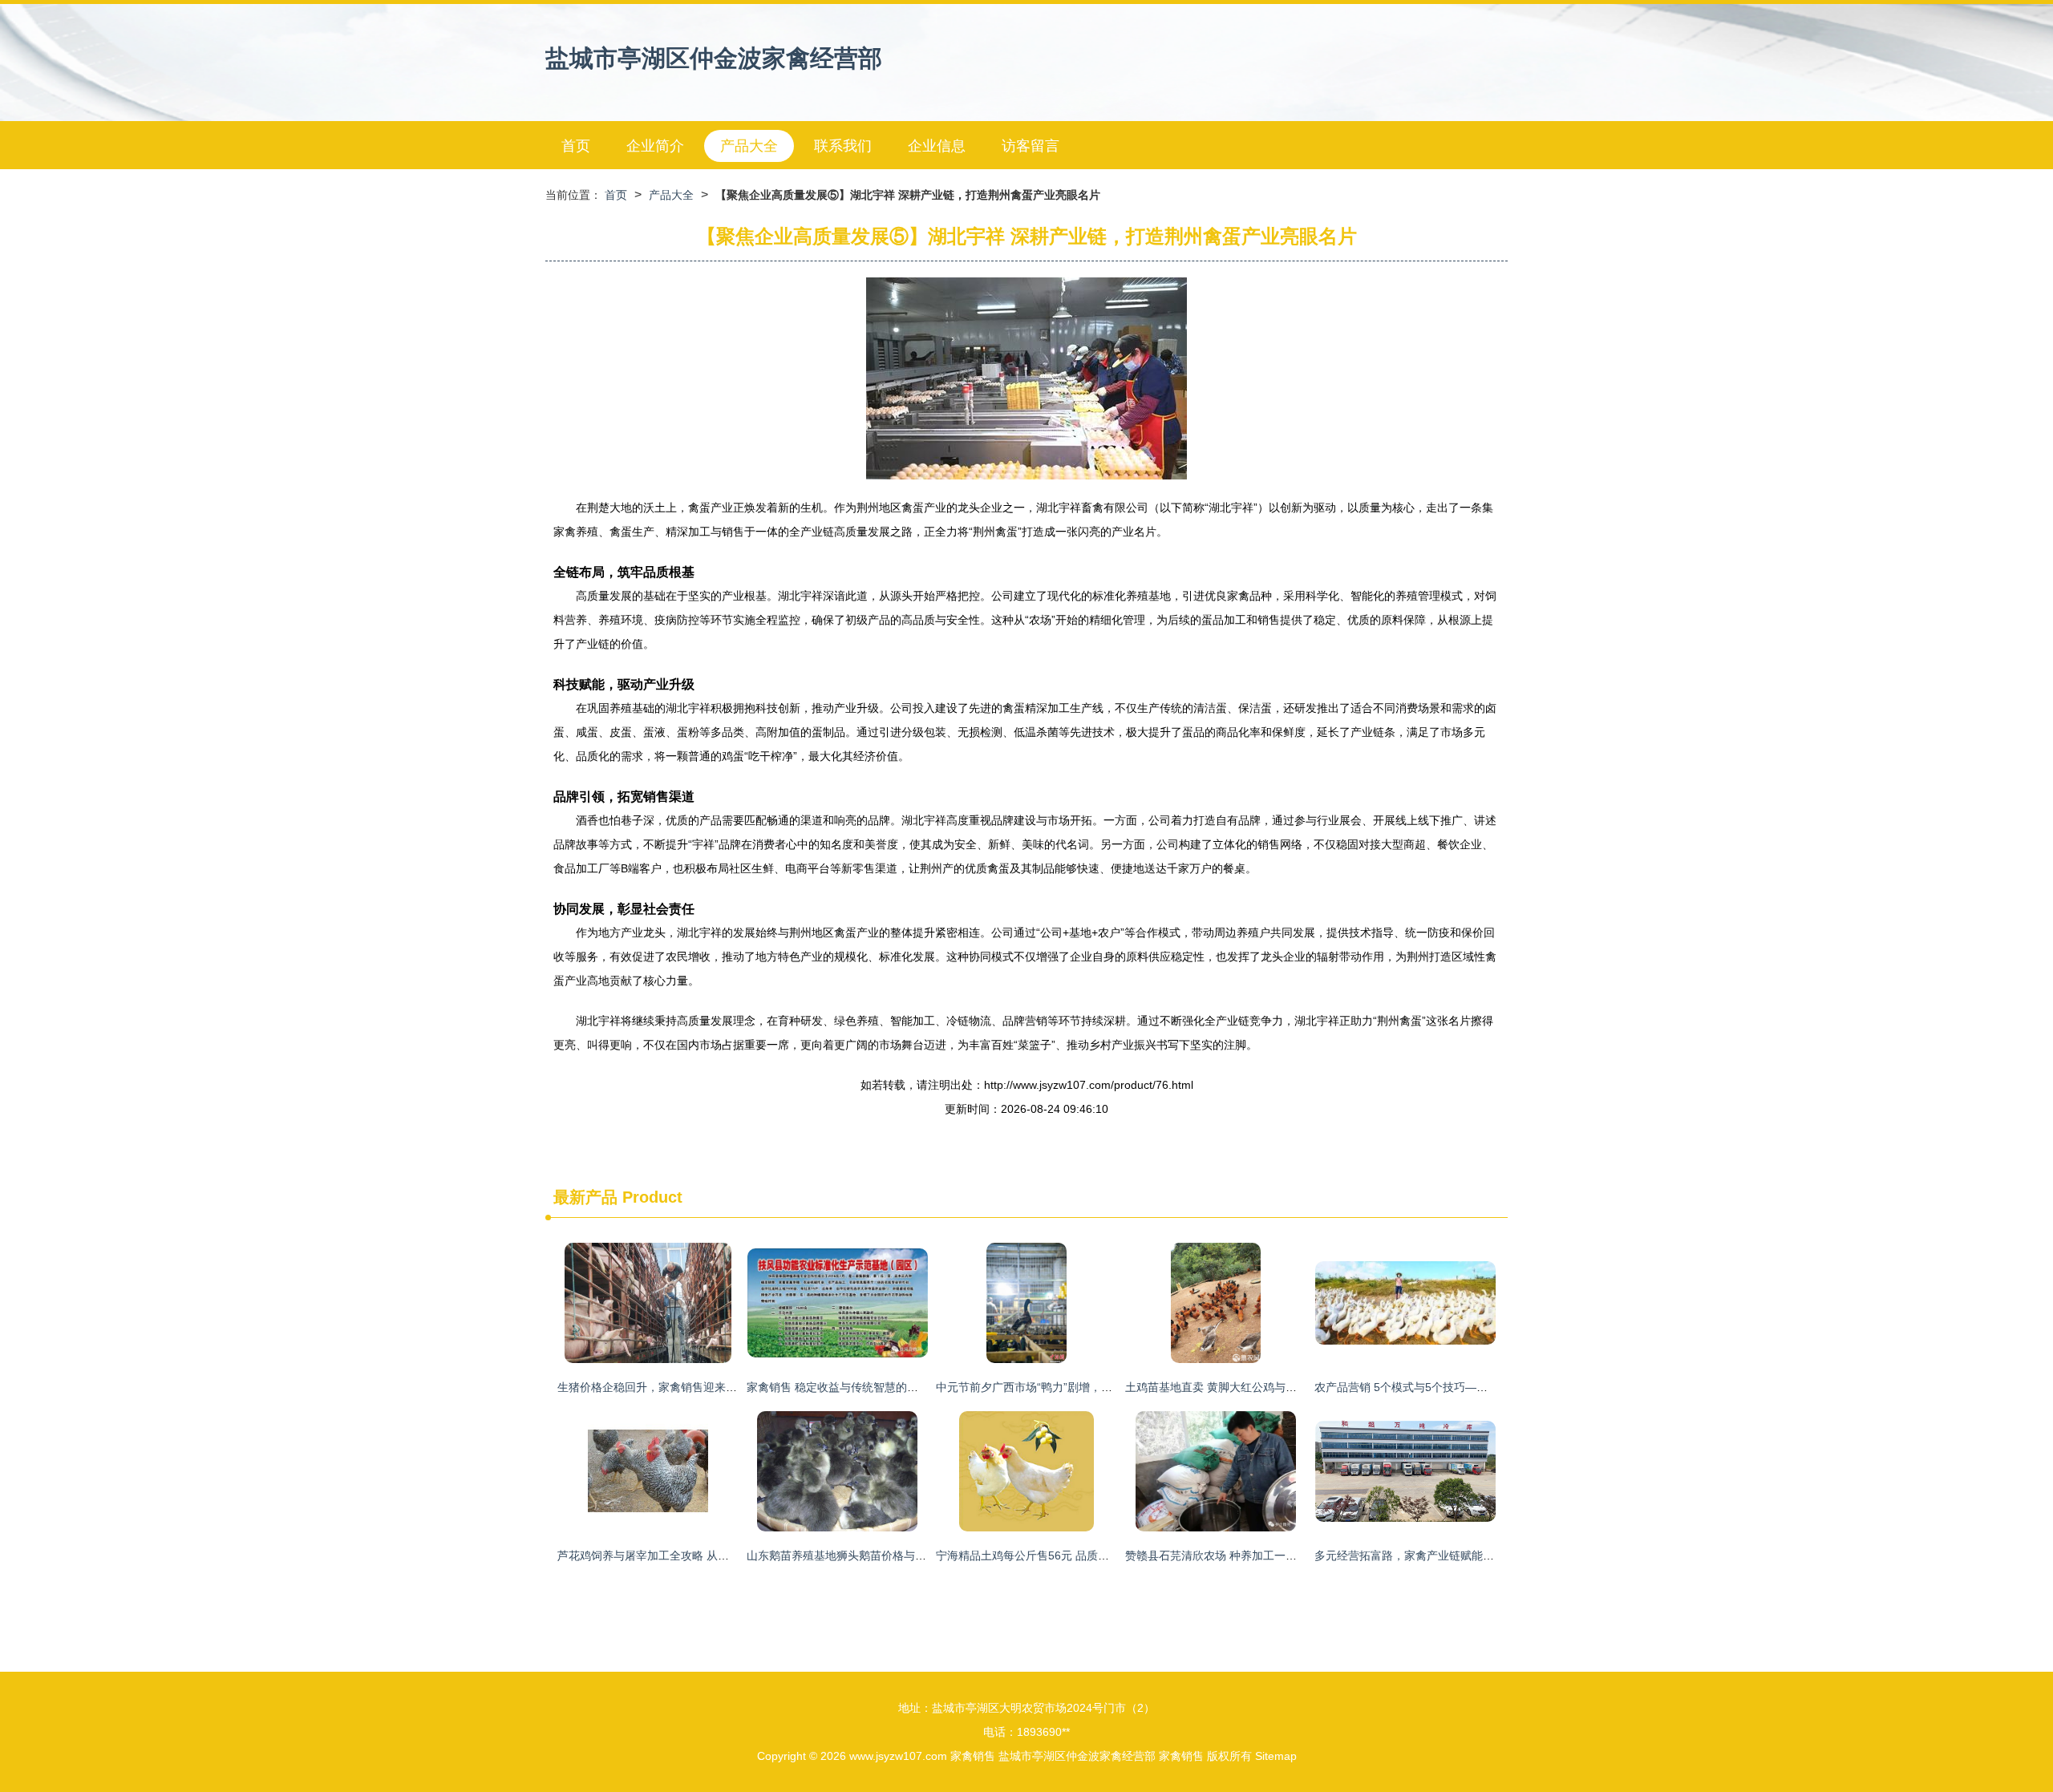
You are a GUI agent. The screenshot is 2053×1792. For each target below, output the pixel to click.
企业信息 (937, 146)
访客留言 (1031, 146)
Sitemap (1276, 1756)
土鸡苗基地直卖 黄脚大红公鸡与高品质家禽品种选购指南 (1267, 1387)
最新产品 (585, 1197)
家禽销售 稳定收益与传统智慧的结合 (838, 1387)
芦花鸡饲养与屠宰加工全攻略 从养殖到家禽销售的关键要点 (705, 1555)
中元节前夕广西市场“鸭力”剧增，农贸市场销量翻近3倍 (1072, 1387)
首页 (576, 146)
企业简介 (655, 146)
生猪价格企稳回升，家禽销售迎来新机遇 (658, 1387)
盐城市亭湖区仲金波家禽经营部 (714, 58)
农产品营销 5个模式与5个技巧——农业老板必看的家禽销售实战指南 (1485, 1387)
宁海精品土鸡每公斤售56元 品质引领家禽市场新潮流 (1067, 1555)
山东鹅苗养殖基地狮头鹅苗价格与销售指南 (853, 1555)
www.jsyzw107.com (898, 1756)
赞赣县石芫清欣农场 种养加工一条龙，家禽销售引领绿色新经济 (1284, 1555)
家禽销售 (973, 1756)
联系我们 (843, 146)
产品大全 (749, 146)
